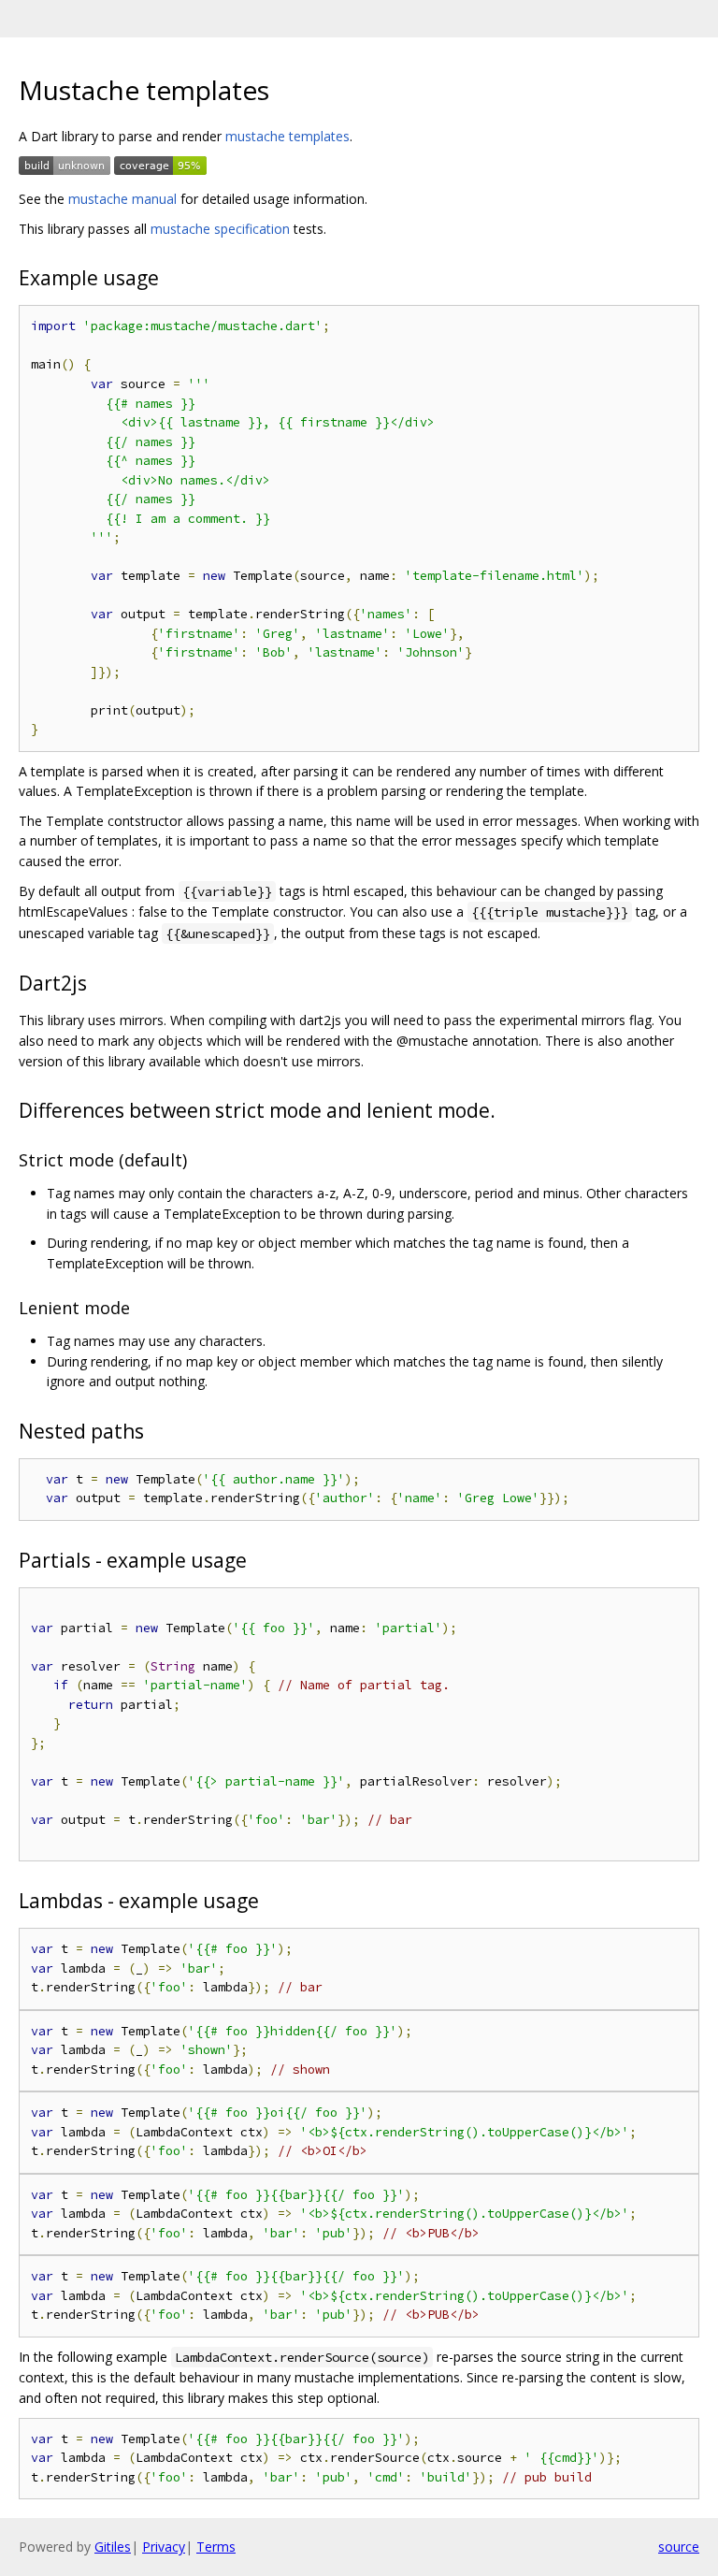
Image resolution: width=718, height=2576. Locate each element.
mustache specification (220, 229)
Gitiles (113, 2547)
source (679, 2547)
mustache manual (122, 199)
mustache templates (287, 136)
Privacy (164, 2547)
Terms (216, 2547)
